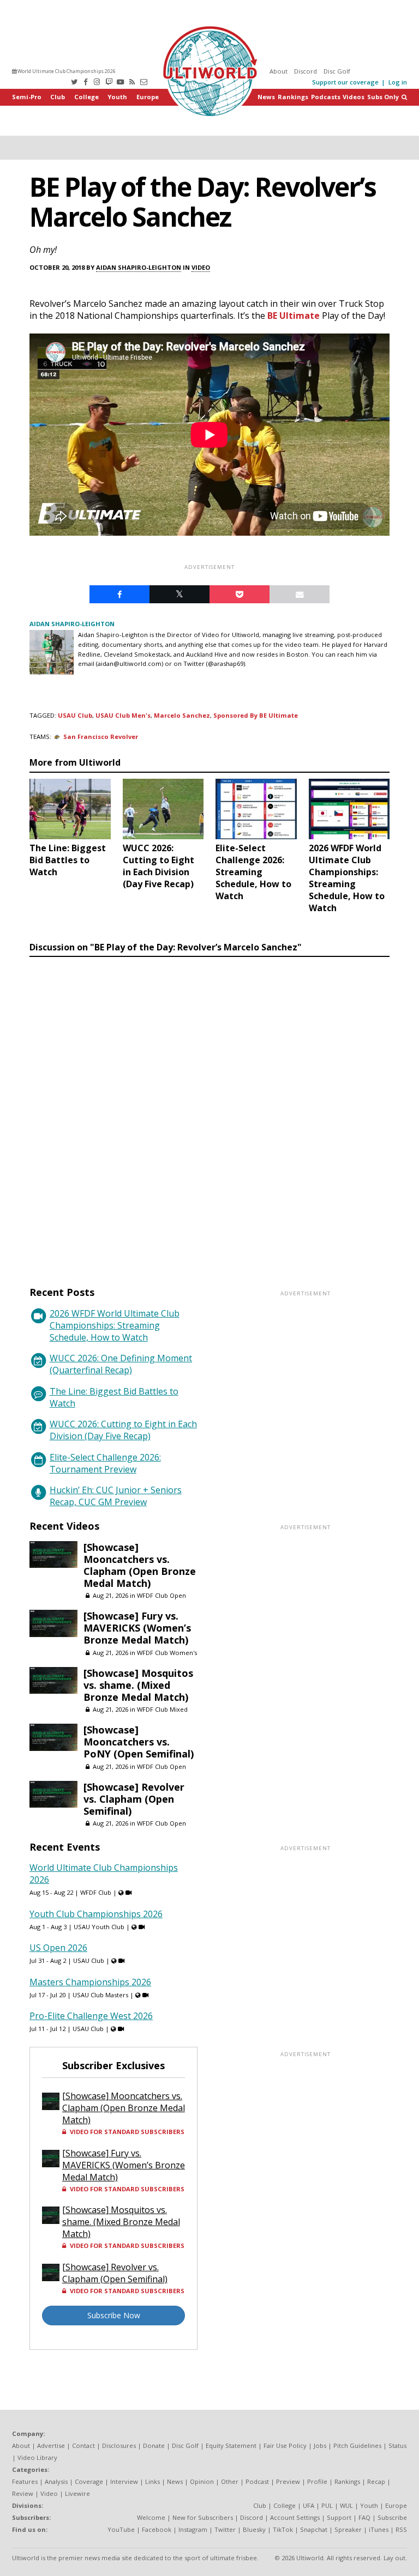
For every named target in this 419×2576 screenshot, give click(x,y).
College (86, 97)
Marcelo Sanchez (182, 715)
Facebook (157, 2529)
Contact (83, 2445)
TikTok (283, 2529)
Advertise (51, 2445)
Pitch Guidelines (357, 2445)
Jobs (320, 2445)
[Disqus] (209, 1111)
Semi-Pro (27, 97)
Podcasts (326, 97)
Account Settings (295, 2517)
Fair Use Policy (285, 2445)
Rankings (293, 97)
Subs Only (383, 97)
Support (339, 2517)
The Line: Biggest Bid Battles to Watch (114, 1397)
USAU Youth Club (99, 1927)
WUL (346, 2505)
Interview (124, 2481)
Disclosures (119, 2445)
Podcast (257, 2481)
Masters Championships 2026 (90, 1982)
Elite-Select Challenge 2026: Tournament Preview (105, 1463)
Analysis (56, 2481)
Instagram (193, 2529)
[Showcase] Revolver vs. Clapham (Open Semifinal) (134, 1799)
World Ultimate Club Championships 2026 (66, 71)
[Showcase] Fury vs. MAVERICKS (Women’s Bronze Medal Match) (137, 1628)
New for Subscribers (203, 2517)
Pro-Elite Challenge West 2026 (91, 2016)
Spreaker (348, 2529)
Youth (117, 97)
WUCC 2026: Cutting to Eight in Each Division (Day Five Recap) (123, 1430)
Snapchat (314, 2529)
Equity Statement (231, 2445)
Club (58, 97)
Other (230, 2481)
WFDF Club (96, 1892)
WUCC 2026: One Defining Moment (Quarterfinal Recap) (121, 1364)
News (266, 97)
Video (201, 267)
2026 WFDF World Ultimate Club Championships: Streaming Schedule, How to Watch (115, 1325)
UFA (309, 2505)
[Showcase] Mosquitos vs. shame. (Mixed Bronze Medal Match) (138, 1685)
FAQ (364, 2517)
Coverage (89, 2481)
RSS (401, 2529)
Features (25, 2481)
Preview (288, 2481)
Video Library (37, 2457)
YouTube (121, 2529)
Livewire (77, 2493)
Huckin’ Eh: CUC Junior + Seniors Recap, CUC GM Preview (116, 1496)
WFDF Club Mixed (162, 1709)
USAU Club (75, 715)
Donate (154, 2445)
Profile (317, 2481)
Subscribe (392, 2517)
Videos (354, 97)
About (279, 71)
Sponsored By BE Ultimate (256, 715)
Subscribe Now (114, 2315)
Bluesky (254, 2529)
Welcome (151, 2517)
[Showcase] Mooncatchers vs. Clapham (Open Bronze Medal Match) (140, 1565)
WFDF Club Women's (167, 1653)
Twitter (225, 2529)
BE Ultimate (294, 316)
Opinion (202, 2481)
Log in (398, 82)
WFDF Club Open (161, 1595)
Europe (148, 97)
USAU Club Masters (100, 1995)
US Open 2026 (58, 1948)
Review (23, 2493)
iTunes (379, 2529)
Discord (306, 71)
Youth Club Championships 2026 (96, 1914)
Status (397, 2445)
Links (152, 2481)
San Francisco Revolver (101, 737)
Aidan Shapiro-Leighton (139, 267)
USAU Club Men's (123, 715)
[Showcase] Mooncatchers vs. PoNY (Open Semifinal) (139, 1742)
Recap (376, 2481)
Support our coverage (345, 82)
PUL (327, 2505)
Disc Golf (337, 71)
